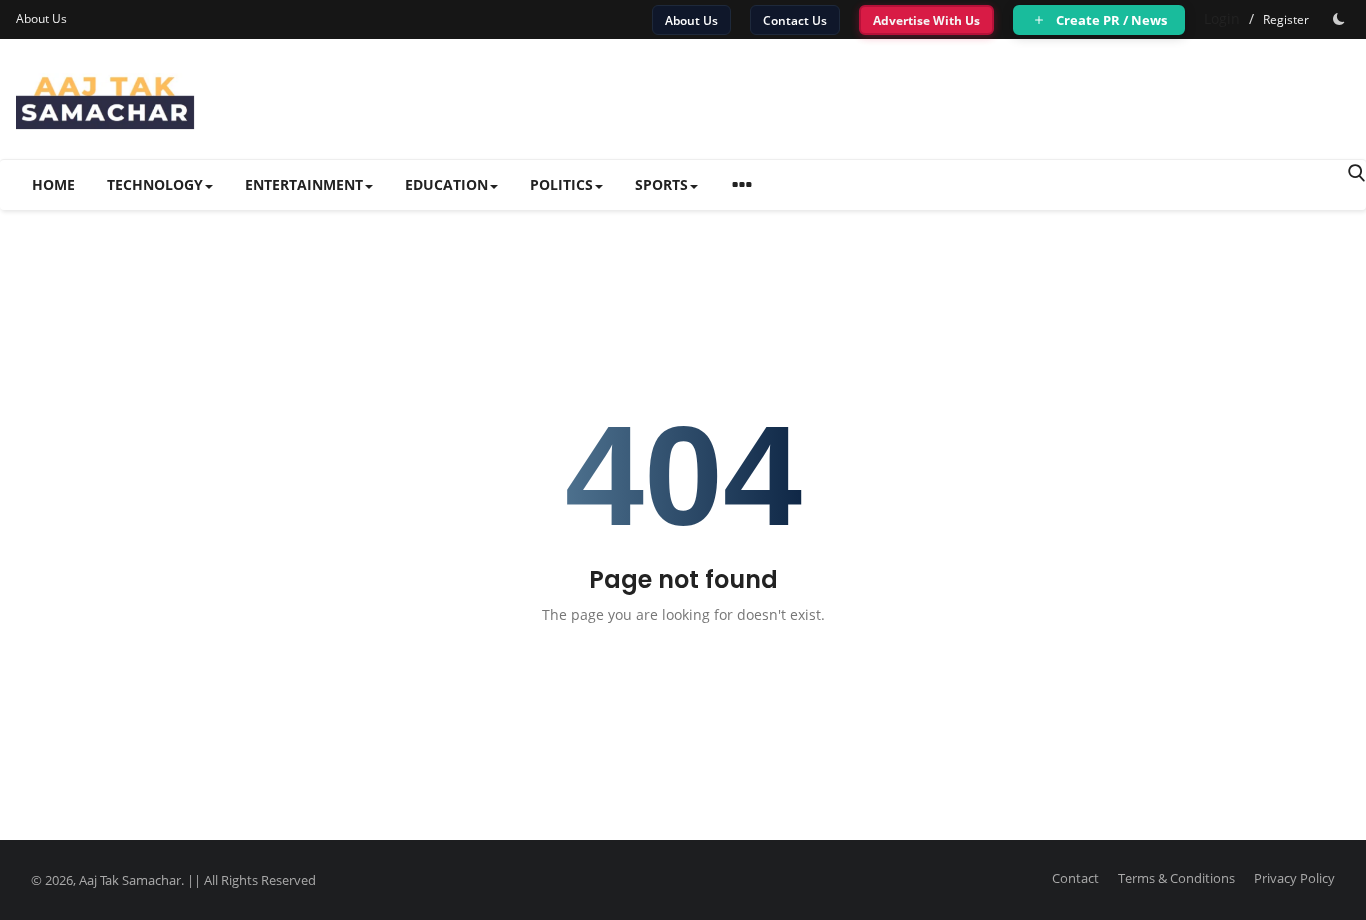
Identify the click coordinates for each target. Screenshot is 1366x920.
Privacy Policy (1294, 878)
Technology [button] (155, 184)
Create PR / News (1110, 20)
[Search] (1356, 173)
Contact (1075, 878)
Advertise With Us (926, 20)
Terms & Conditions (1176, 878)
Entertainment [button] (304, 184)
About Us (41, 18)
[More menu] (742, 187)
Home (53, 184)
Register (1286, 19)
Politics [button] (561, 184)
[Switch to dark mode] (1339, 19)
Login (1222, 18)
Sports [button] (661, 184)
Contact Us (795, 20)
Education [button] (446, 184)
